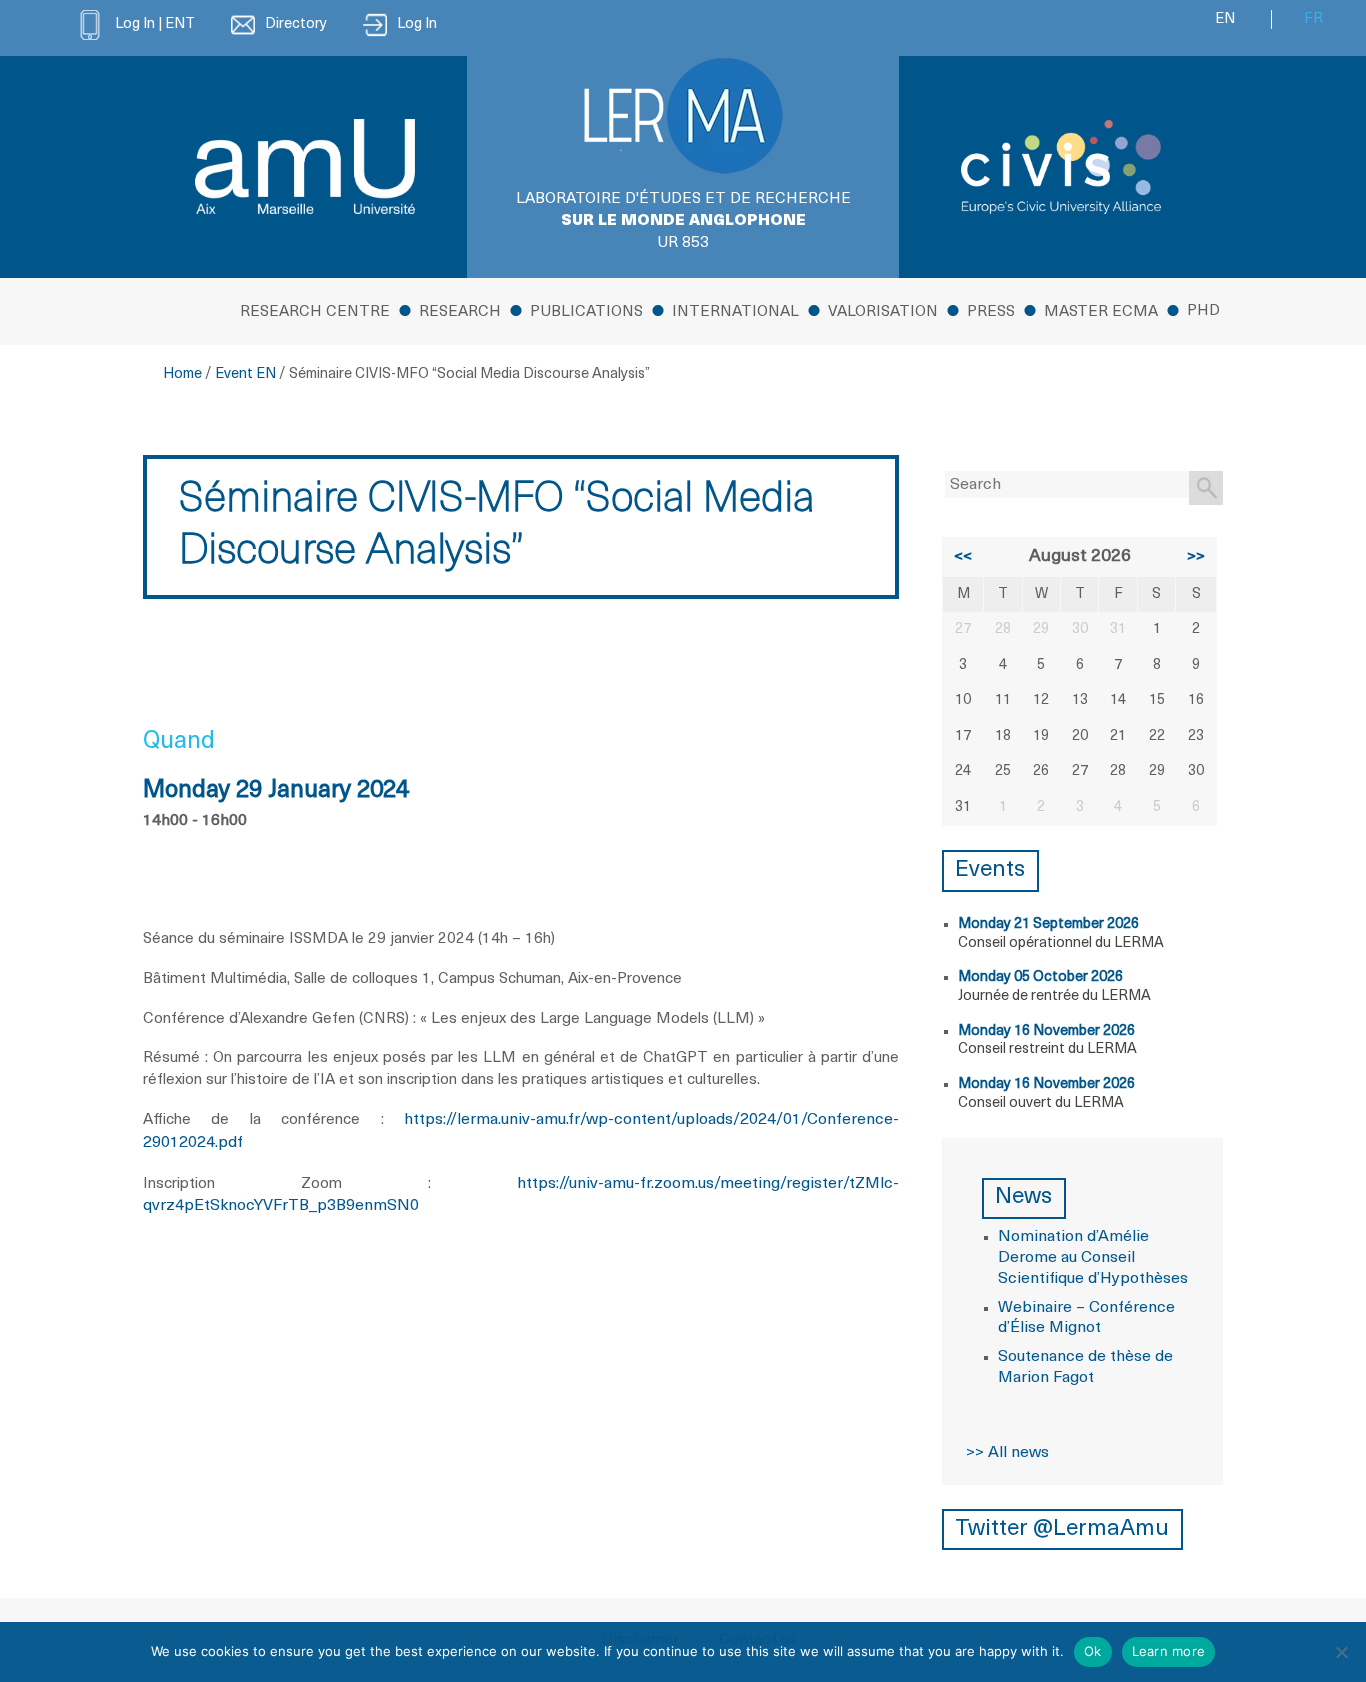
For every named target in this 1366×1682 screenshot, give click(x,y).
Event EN (245, 374)
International (735, 312)
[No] (1341, 1652)
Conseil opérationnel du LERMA (1061, 943)
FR (1313, 19)
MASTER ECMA (1101, 312)
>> (1196, 557)
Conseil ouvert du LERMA (1041, 1103)
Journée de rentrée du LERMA (1054, 996)
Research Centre (315, 312)
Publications (586, 312)
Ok (1093, 1651)
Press (991, 312)
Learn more (1169, 1651)
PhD (1203, 311)
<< (963, 557)
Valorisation (883, 312)
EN (1225, 19)
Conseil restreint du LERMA (1047, 1049)
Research (460, 312)
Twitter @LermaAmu (1062, 1529)
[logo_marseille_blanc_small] (305, 166)
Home (182, 374)
